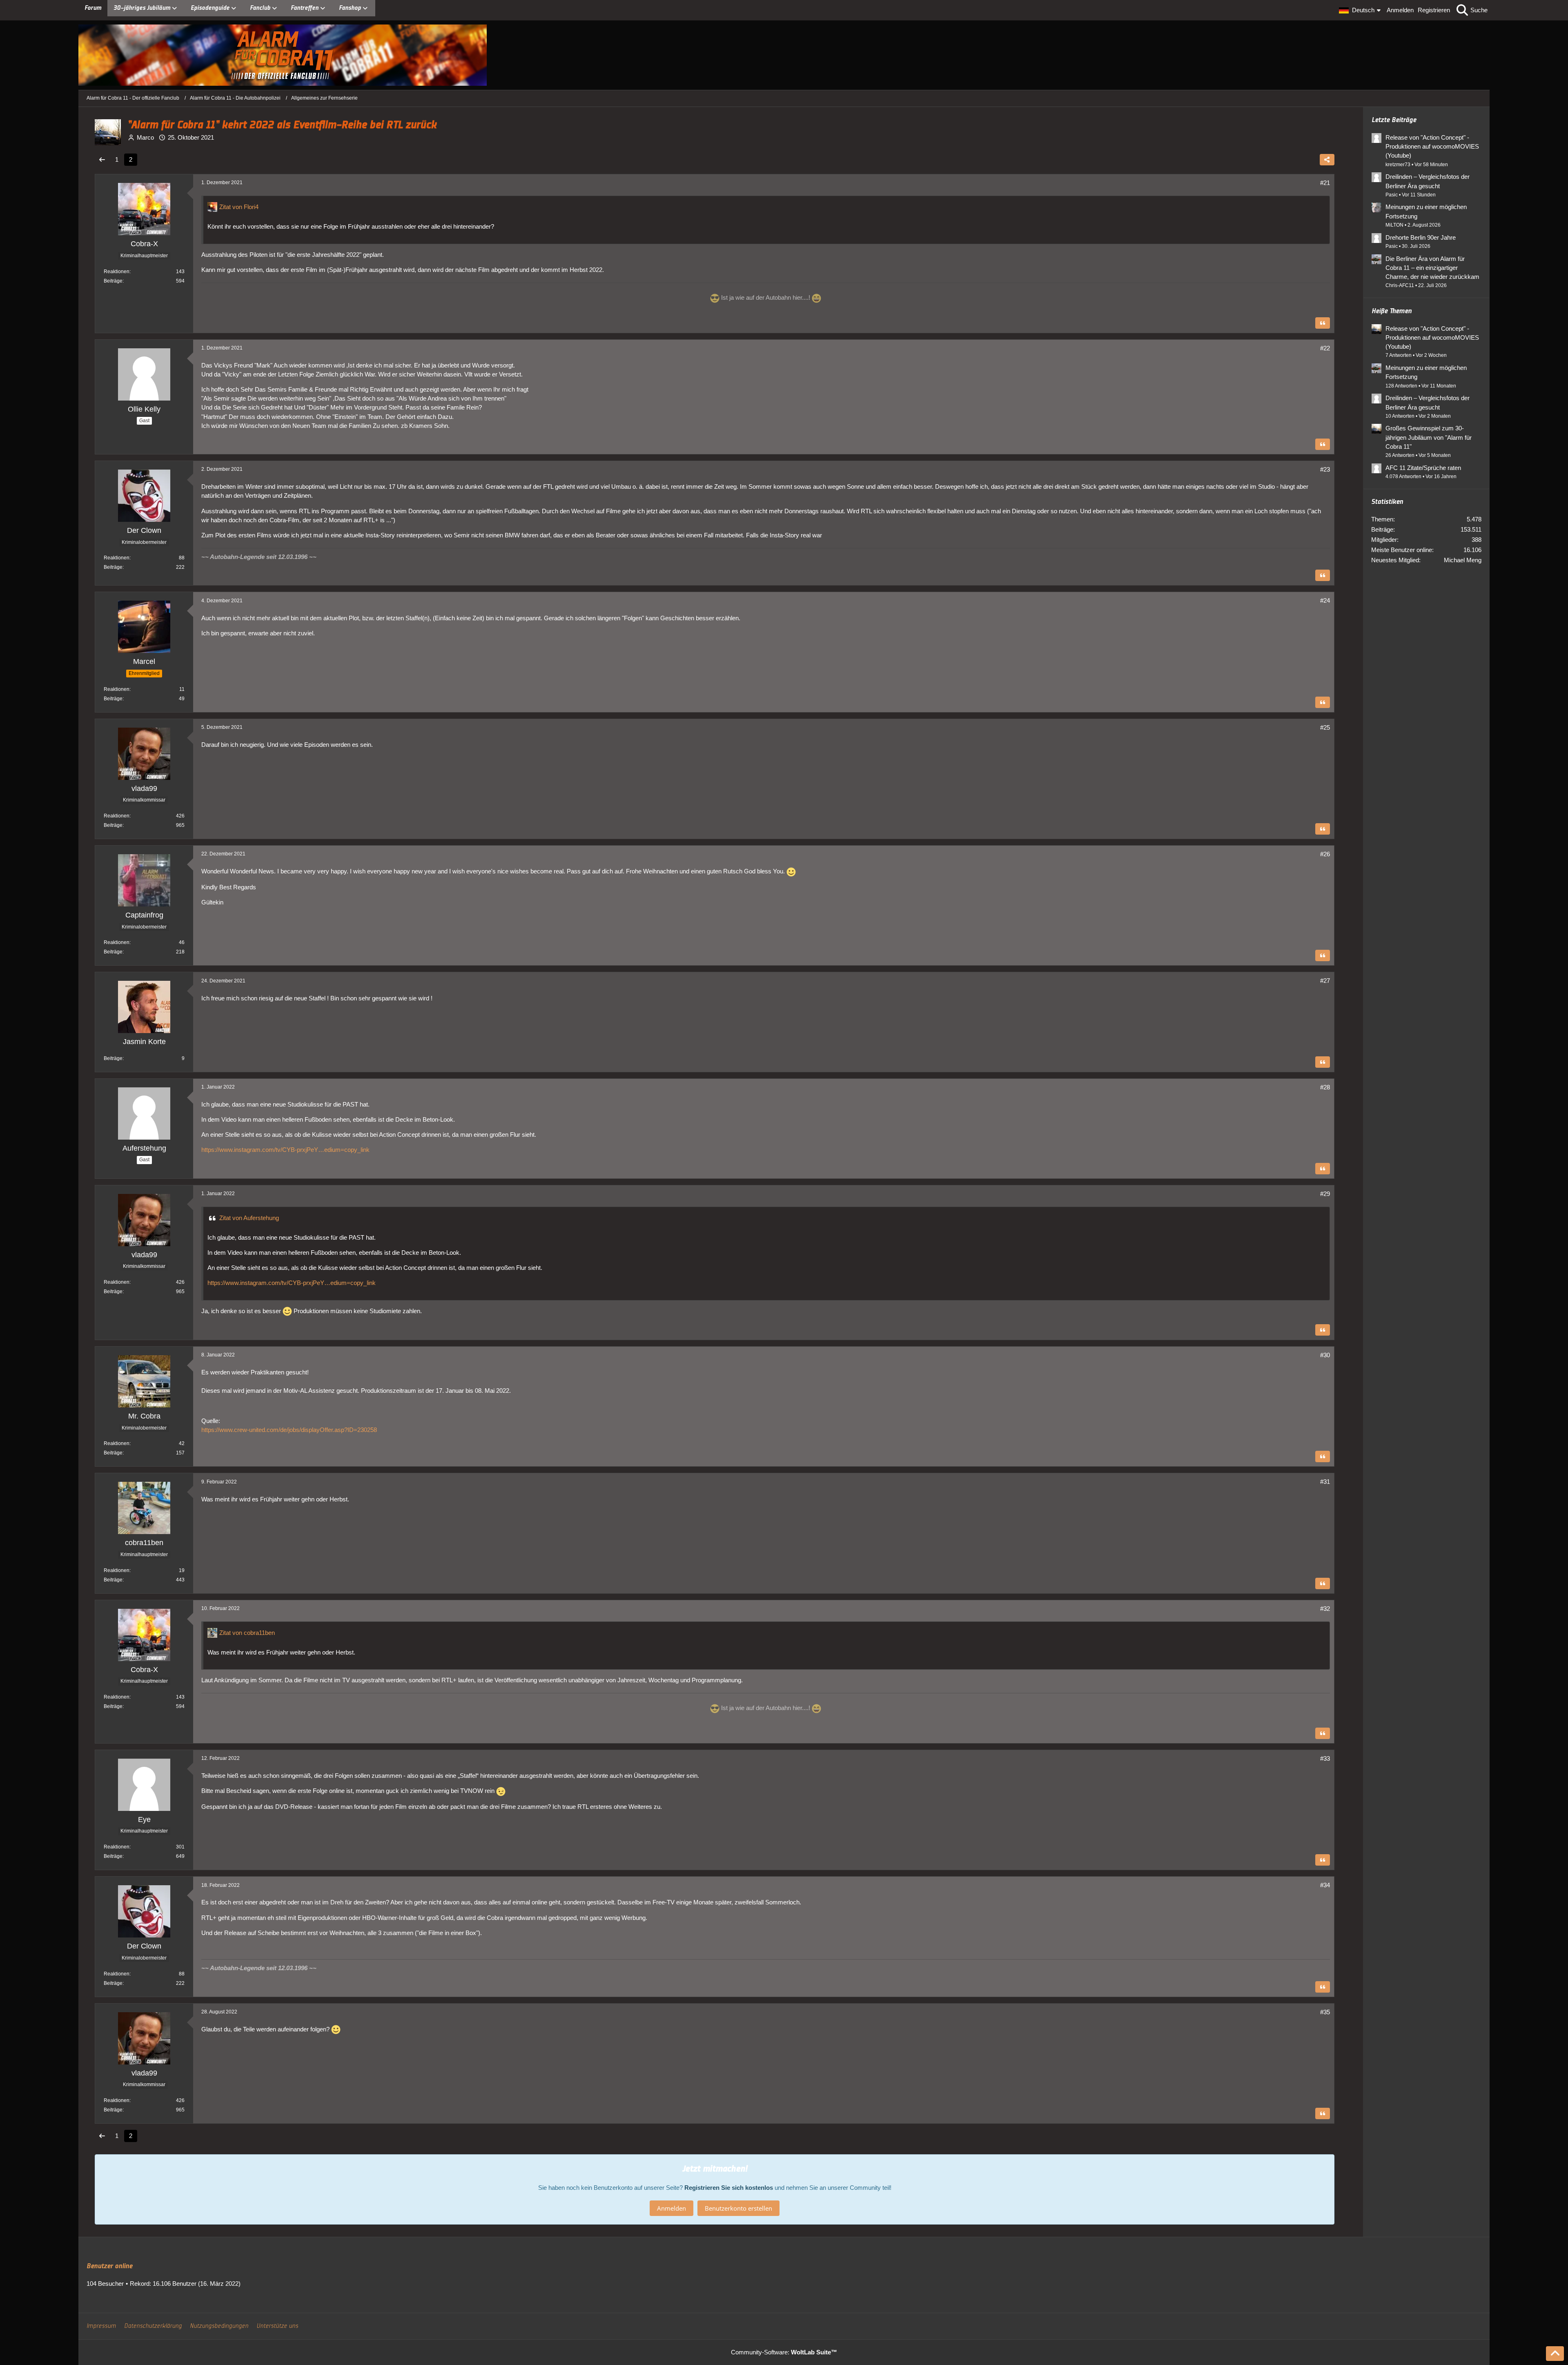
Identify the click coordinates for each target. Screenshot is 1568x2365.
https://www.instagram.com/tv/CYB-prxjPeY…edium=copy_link (285, 1150)
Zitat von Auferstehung (249, 1218)
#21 (1325, 183)
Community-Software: (784, 2352)
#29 (1325, 1194)
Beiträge (113, 281)
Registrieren (1434, 10)
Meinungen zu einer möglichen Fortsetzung (1426, 211)
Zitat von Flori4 (239, 207)
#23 (1325, 469)
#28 (1325, 1087)
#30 (1325, 1355)
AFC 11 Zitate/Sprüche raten (1423, 468)
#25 (1325, 727)
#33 (1325, 1758)
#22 (1325, 348)
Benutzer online (109, 2266)
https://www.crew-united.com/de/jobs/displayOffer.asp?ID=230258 (289, 1430)
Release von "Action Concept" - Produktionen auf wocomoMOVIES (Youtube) (1432, 146)
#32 (1325, 1609)
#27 (1325, 981)
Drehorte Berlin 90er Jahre (1421, 237)
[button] (1361, 10)
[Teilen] (1327, 160)
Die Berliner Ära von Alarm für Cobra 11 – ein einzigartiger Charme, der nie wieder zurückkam (1432, 268)
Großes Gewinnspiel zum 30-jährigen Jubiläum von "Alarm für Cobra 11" (1429, 437)
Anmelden (1400, 10)
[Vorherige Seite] (102, 160)
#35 (1325, 2012)
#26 (1325, 854)
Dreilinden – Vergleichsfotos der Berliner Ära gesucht (1428, 181)
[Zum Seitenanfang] (1555, 2354)
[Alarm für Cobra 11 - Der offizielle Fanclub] (784, 55)
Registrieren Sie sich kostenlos (729, 2188)
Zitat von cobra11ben (247, 1633)
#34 (1325, 1885)
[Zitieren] (1323, 323)
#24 (1325, 600)
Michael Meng (1463, 560)
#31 (1325, 1482)
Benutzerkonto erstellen (738, 2208)
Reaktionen (117, 272)
